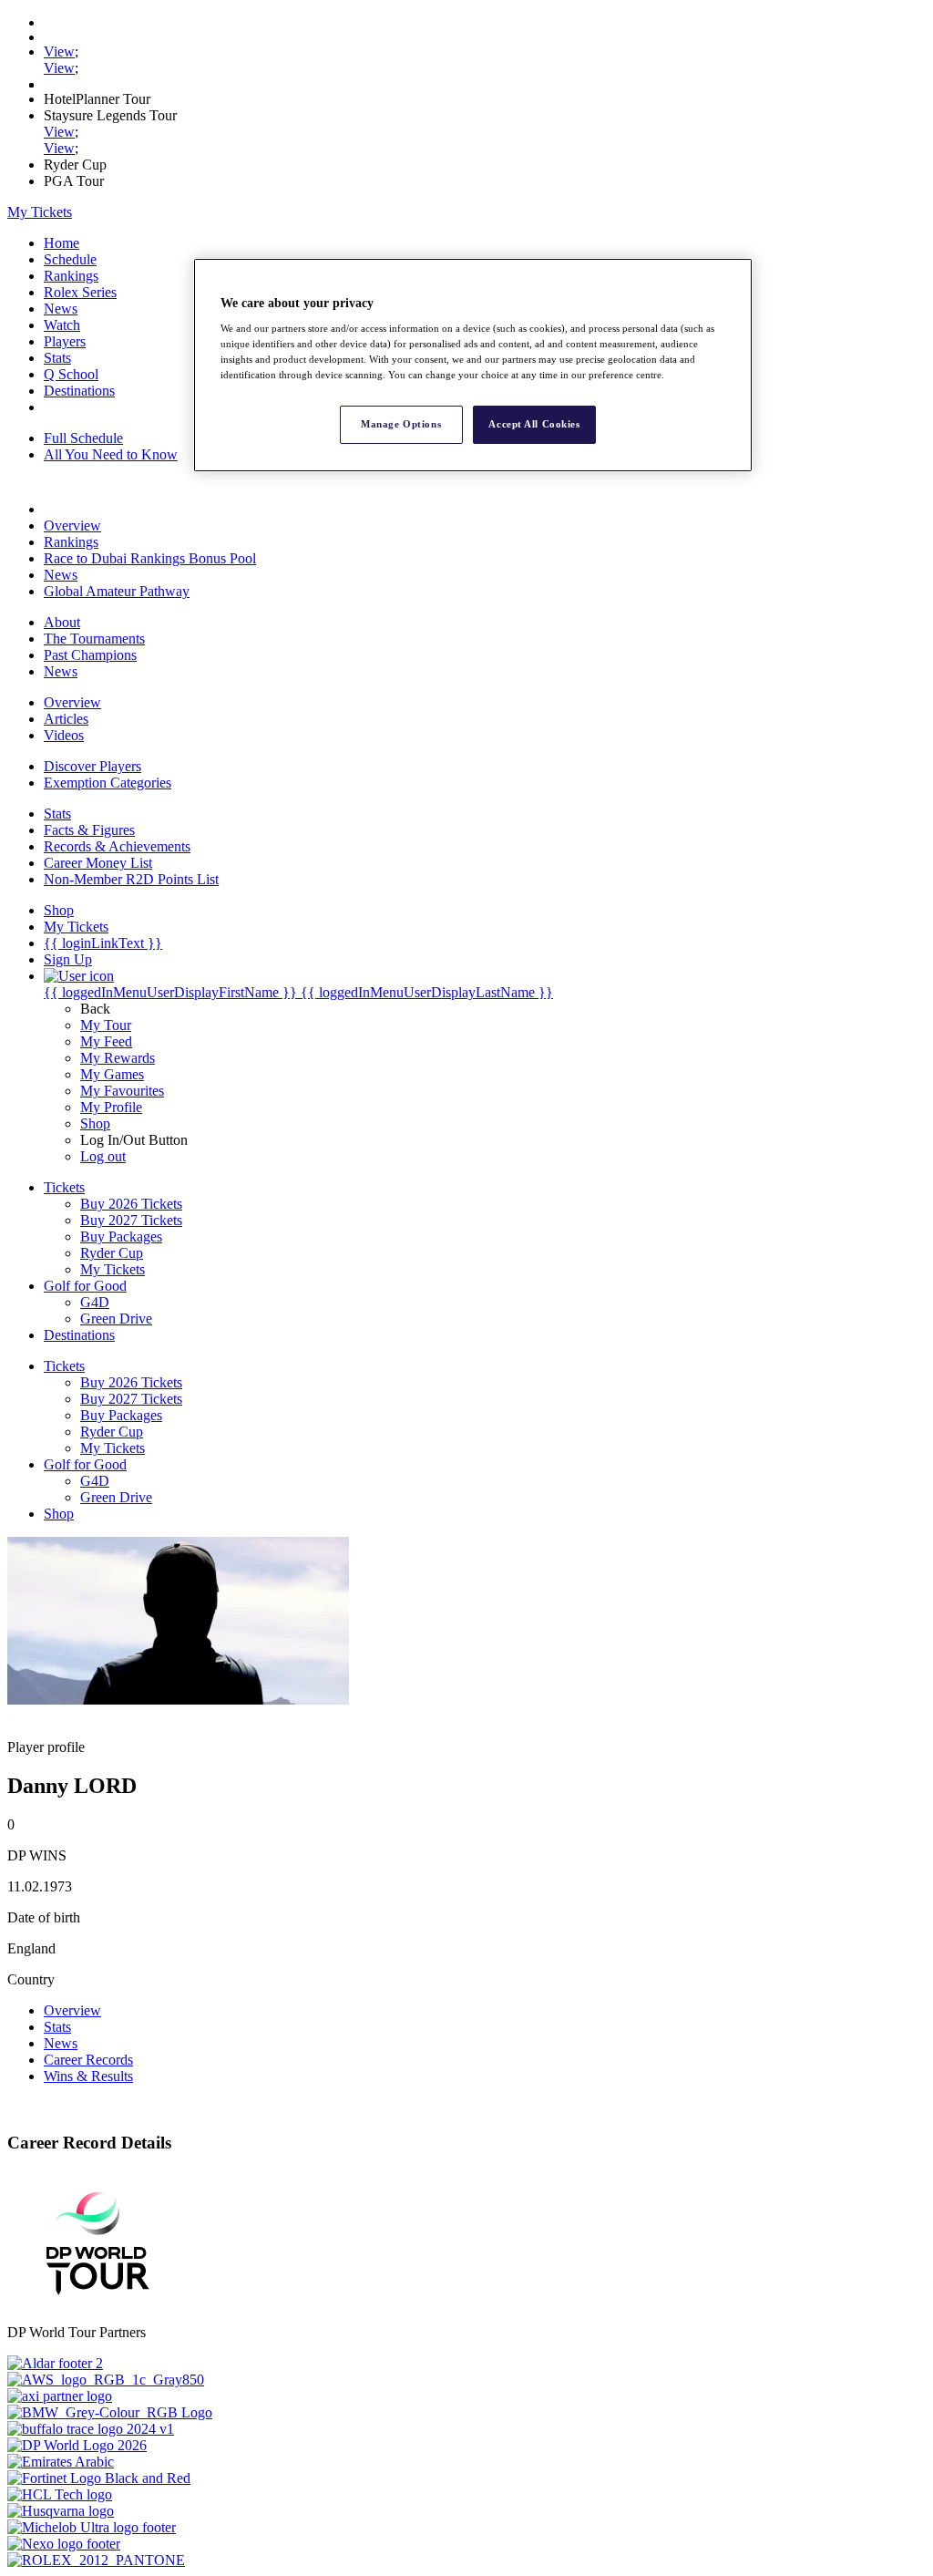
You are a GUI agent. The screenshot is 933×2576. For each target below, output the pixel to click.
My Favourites (122, 1091)
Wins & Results (88, 2076)
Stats (57, 358)
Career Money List (98, 863)
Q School (71, 374)
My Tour (106, 1025)
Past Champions (90, 655)
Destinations (79, 391)
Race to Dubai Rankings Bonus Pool (150, 558)
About (62, 622)
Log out (103, 1156)
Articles (66, 719)
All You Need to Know (111, 454)
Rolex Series (80, 292)
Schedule (70, 259)
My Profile (111, 1107)
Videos (64, 735)
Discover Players (92, 766)
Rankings (71, 276)
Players (65, 341)
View (59, 52)
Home (62, 243)
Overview (72, 526)
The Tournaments (94, 639)
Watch (62, 325)
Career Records (88, 2060)
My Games (112, 1074)
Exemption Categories (108, 783)
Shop (95, 1123)
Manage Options (401, 424)
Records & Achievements (117, 846)
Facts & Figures (89, 830)
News (61, 309)
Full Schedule (83, 438)
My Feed (106, 1041)
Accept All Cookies (534, 424)
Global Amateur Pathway (117, 591)
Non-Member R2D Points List (131, 879)
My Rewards (118, 1058)
